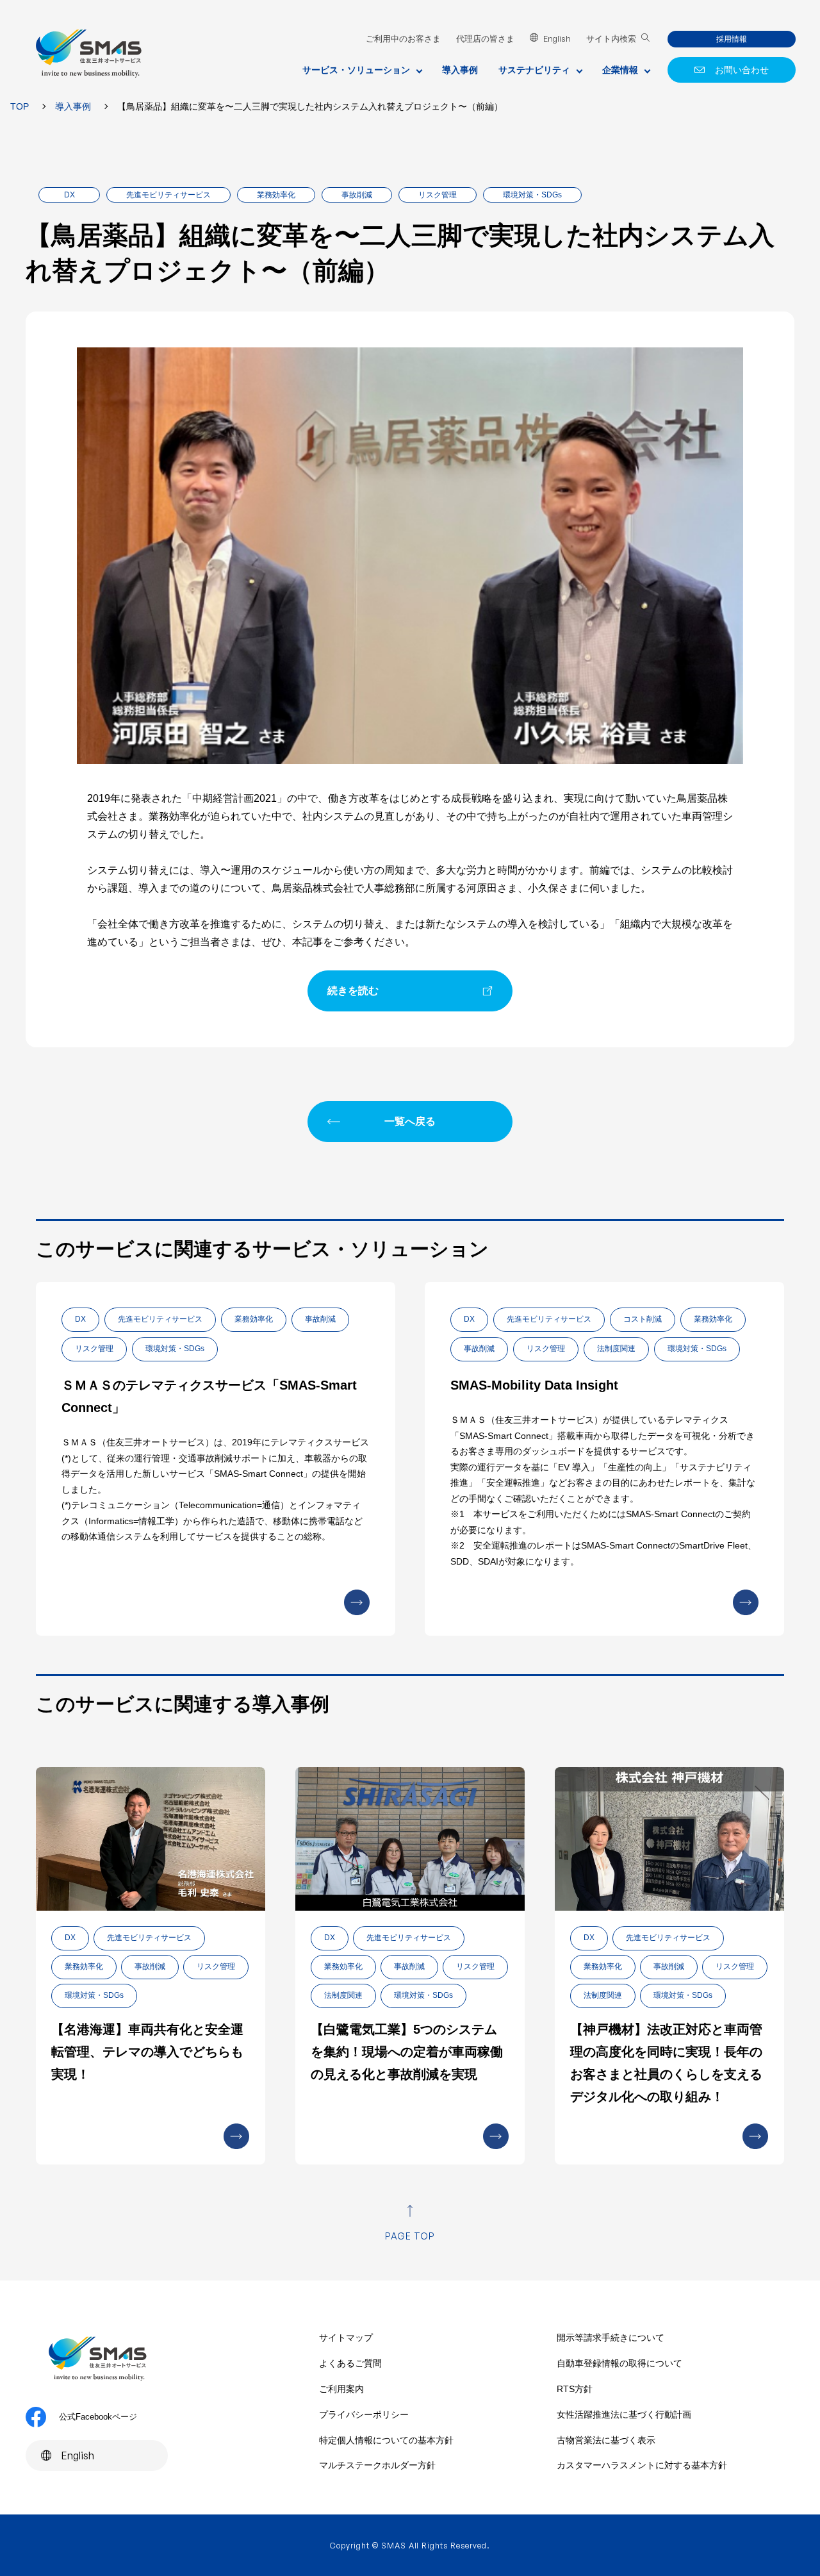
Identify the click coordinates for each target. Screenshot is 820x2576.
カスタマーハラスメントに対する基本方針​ (642, 2465)
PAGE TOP (410, 2236)
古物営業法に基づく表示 (606, 2440)
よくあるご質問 (350, 2363)
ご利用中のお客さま (403, 39)
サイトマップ (346, 2338)
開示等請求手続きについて (611, 2338)
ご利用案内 (341, 2389)
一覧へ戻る (410, 1121)
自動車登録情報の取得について (619, 2363)
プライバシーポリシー (364, 2414)
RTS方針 (575, 2389)
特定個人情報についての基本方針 (386, 2440)
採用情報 (732, 39)
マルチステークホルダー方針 (377, 2465)
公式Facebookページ (98, 2417)
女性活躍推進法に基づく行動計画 (624, 2414)
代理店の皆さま (485, 39)
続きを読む (353, 991)
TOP (20, 106)
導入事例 (460, 70)
